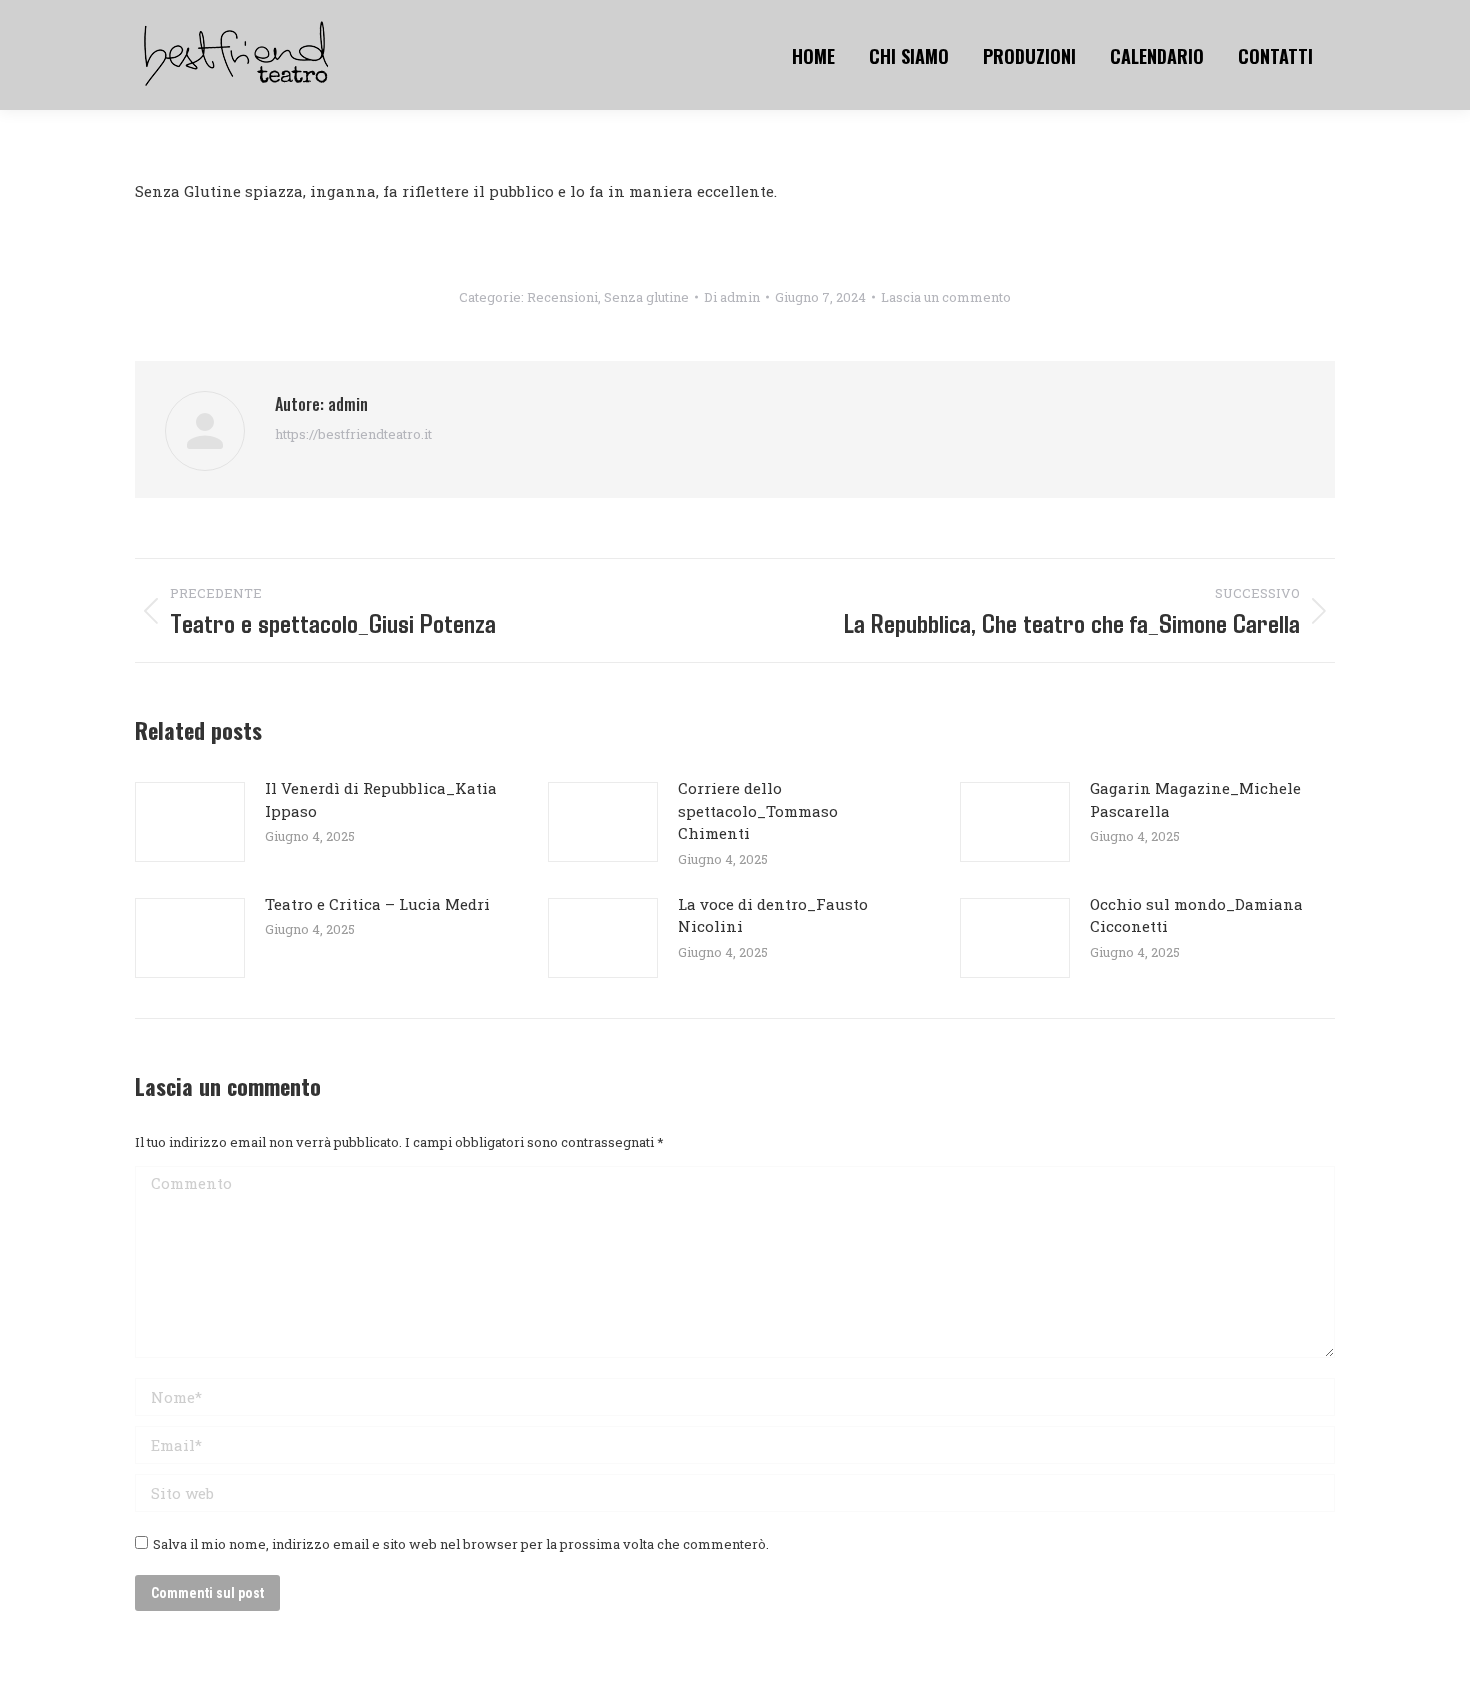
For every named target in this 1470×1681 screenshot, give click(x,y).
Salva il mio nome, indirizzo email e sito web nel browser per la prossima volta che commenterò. (461, 1544)
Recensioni (562, 297)
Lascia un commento (946, 297)
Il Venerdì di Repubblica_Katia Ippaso (381, 799)
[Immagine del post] (190, 822)
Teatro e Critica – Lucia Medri (377, 904)
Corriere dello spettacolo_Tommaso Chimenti (758, 810)
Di (732, 297)
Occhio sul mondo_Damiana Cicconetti (1196, 915)
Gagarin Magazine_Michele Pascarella (1195, 799)
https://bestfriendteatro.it (353, 434)
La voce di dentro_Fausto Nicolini (773, 915)
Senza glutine (646, 297)
